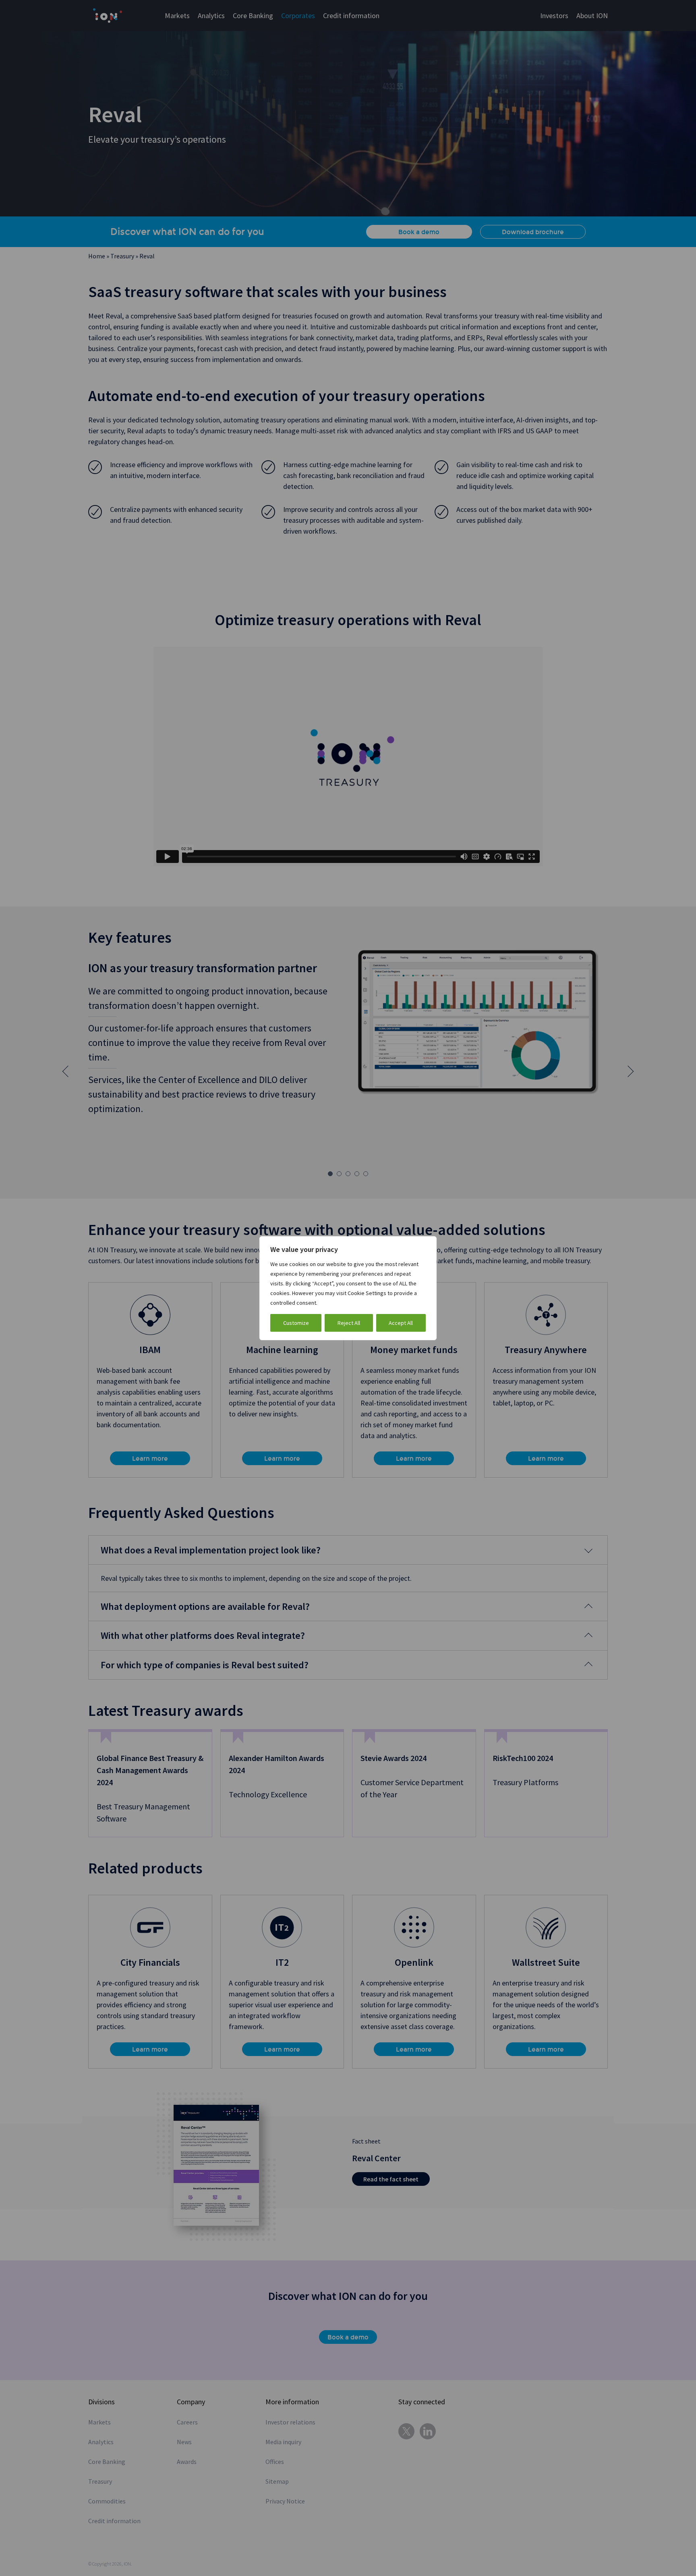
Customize (296, 1323)
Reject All (349, 1323)
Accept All (401, 1323)
